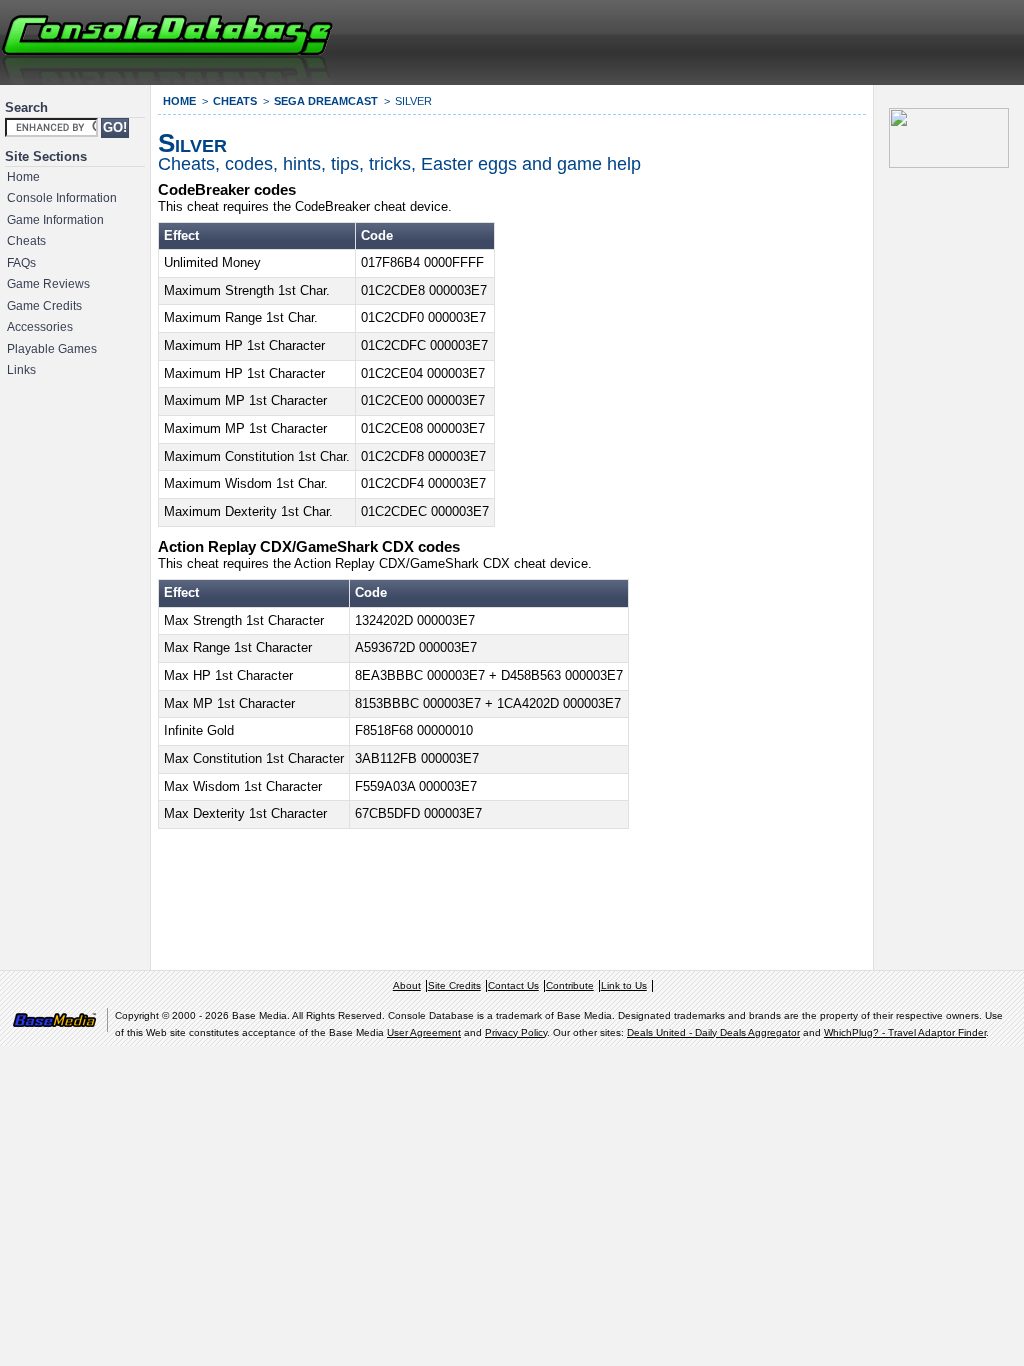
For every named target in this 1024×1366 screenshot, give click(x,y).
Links (21, 370)
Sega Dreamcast (326, 101)
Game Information (55, 220)
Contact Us (513, 985)
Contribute (570, 985)
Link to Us (624, 985)
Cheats (26, 241)
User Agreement (424, 1032)
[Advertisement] (780, 40)
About (407, 985)
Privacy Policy (516, 1032)
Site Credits (454, 985)
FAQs (21, 263)
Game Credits (44, 306)
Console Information (62, 198)
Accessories (40, 327)
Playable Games (52, 349)
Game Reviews (48, 284)
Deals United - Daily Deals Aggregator (713, 1032)
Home (23, 177)
